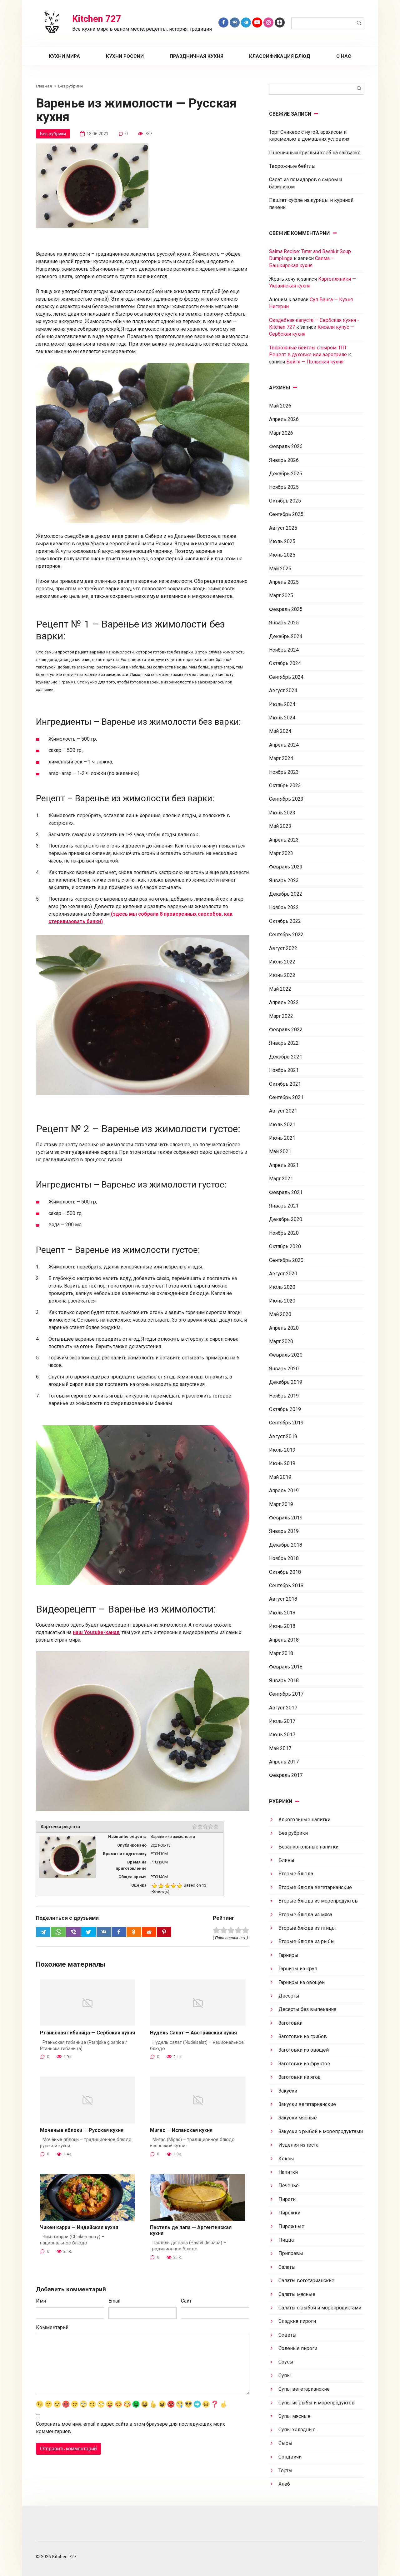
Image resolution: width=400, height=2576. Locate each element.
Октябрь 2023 (285, 785)
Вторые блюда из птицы (307, 1928)
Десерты (289, 1996)
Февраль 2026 (286, 446)
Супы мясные (295, 2416)
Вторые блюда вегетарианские (315, 1887)
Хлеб (284, 2484)
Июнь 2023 (282, 813)
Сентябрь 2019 (286, 1423)
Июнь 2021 (282, 1138)
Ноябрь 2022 (284, 907)
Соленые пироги (298, 2348)
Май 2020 (280, 1314)
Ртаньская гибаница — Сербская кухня (87, 2033)
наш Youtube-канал (96, 1632)
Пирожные (291, 2226)
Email (114, 2301)
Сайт (186, 2301)
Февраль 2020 (286, 1355)
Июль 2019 (282, 1450)
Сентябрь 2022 (286, 935)
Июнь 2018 (282, 1626)
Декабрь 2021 (286, 1057)
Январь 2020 (284, 1369)
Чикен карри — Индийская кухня (79, 2227)
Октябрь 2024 (285, 663)
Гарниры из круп (298, 1969)
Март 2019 (281, 1504)
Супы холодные (297, 2430)
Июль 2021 (282, 1125)
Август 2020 (283, 1274)
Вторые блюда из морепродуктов (318, 1901)
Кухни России (125, 56)
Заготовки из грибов (303, 2036)
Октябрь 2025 (285, 501)
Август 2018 (283, 1599)
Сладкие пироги (297, 2321)
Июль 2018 (282, 1613)
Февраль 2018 (286, 1667)
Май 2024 (280, 731)
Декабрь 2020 (286, 1219)
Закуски (288, 2091)
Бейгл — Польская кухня (315, 362)
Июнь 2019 (282, 1463)
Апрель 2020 (284, 1328)
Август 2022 (283, 948)
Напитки (288, 2172)
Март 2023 (281, 853)
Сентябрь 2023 (286, 799)
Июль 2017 (282, 1721)
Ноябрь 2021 (284, 1070)
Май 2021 (280, 1151)
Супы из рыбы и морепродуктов (317, 2403)
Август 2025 (283, 528)
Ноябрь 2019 (284, 1396)
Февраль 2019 (286, 1518)
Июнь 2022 (282, 975)
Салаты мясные (297, 2294)
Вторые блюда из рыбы (307, 1941)
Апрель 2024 (284, 745)
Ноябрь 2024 (284, 650)
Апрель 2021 (284, 1165)
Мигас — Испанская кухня (181, 2130)
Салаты (287, 2267)
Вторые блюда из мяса (305, 1915)
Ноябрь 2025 (284, 487)
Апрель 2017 (284, 1762)
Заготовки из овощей (304, 2050)
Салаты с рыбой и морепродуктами (320, 2308)
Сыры (285, 2443)
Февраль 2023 (286, 867)
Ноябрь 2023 (284, 772)
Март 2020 (281, 1341)
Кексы (286, 2159)
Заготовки (290, 2023)
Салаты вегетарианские (306, 2281)
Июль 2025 (282, 541)
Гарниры (288, 1955)
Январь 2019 (284, 1531)
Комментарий (52, 2327)
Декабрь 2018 (286, 1545)
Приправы (291, 2253)
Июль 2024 (282, 704)
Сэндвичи (290, 2457)
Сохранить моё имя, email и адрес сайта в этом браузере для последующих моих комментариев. (130, 2428)
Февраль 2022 (286, 1030)
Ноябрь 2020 (284, 1233)
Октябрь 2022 (285, 921)
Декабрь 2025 (286, 474)
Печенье (289, 2186)
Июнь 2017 (282, 1735)
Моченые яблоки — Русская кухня (82, 2130)
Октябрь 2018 (285, 1572)
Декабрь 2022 (286, 894)
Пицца (286, 2240)
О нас (344, 56)
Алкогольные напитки (304, 1820)
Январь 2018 (284, 1681)
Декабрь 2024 (286, 636)
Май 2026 (280, 406)
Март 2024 (281, 758)
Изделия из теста (298, 2145)
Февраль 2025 (286, 609)
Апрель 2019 (284, 1491)
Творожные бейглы (292, 166)
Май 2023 (280, 826)
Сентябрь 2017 (286, 1694)
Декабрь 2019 (286, 1382)
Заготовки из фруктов (304, 2064)
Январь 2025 (284, 623)
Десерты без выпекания (307, 2009)
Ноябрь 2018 (284, 1558)
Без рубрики (53, 134)
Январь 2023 (284, 880)
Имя (41, 2301)
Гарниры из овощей (302, 1982)
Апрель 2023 (284, 840)
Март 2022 (281, 1016)
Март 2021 (281, 1179)
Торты (285, 2471)
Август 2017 (283, 1708)
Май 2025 (280, 569)
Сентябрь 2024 (286, 677)
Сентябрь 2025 (286, 514)
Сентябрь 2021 (286, 1097)
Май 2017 (280, 1748)
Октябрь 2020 (285, 1246)
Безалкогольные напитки (308, 1847)
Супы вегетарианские (304, 2389)
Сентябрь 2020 (286, 1260)
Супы (285, 2376)
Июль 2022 (282, 962)
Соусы (286, 2362)
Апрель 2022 (284, 1002)
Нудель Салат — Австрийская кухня (193, 2033)
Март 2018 (281, 1653)
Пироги (287, 2199)
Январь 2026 (284, 460)
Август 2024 (283, 690)
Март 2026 (281, 433)
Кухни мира (64, 56)
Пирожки (289, 2213)
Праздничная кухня (197, 56)
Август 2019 (283, 1436)
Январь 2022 (284, 1043)
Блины (286, 1860)
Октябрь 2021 (285, 1084)
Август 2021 (283, 1111)
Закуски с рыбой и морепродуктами (321, 2131)
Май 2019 (280, 1477)
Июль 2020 (282, 1287)
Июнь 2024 (282, 718)
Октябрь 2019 (285, 1409)
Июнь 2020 (282, 1301)
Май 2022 (280, 989)
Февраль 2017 (286, 1775)
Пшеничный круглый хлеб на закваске (315, 153)
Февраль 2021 (286, 1192)
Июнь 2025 (282, 555)
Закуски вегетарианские (307, 2104)
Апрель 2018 (284, 1640)
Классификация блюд (280, 56)
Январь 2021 (284, 1206)
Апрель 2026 (284, 419)
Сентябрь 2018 (286, 1586)
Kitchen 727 (97, 19)
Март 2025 (281, 595)
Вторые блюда (296, 1874)
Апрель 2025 (284, 582)
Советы (287, 2335)
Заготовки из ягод (300, 2077)
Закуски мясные (298, 2118)
